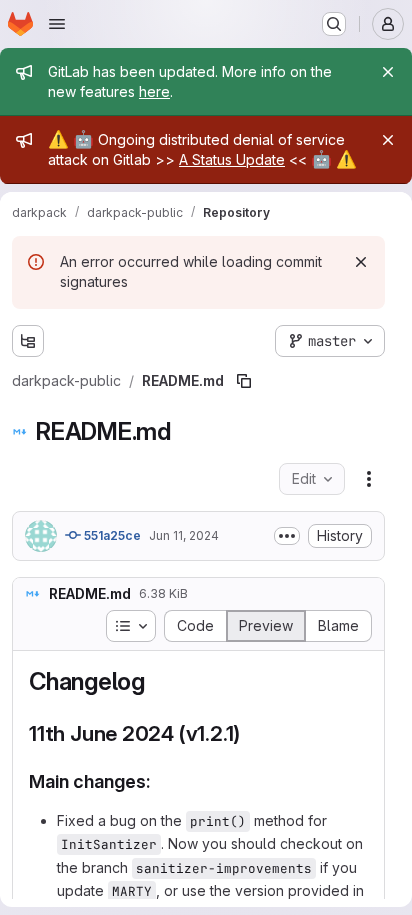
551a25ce (111, 535)
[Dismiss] (361, 262)
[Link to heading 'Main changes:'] (161, 781)
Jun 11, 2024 (184, 535)
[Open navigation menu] (57, 24)
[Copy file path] (244, 381)
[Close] (388, 72)
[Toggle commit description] (287, 536)
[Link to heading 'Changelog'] (158, 681)
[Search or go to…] (334, 24)
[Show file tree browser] (28, 341)
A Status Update (232, 159)
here (154, 91)
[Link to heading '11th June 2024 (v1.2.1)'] (251, 733)
